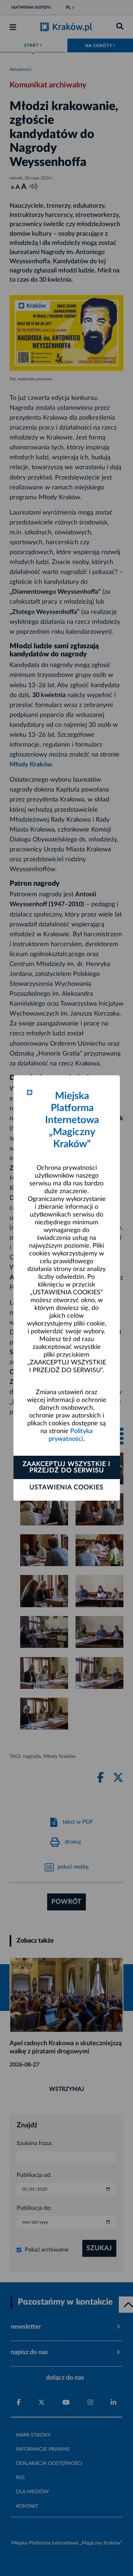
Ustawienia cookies (66, 1488)
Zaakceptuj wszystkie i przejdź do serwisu (66, 1467)
